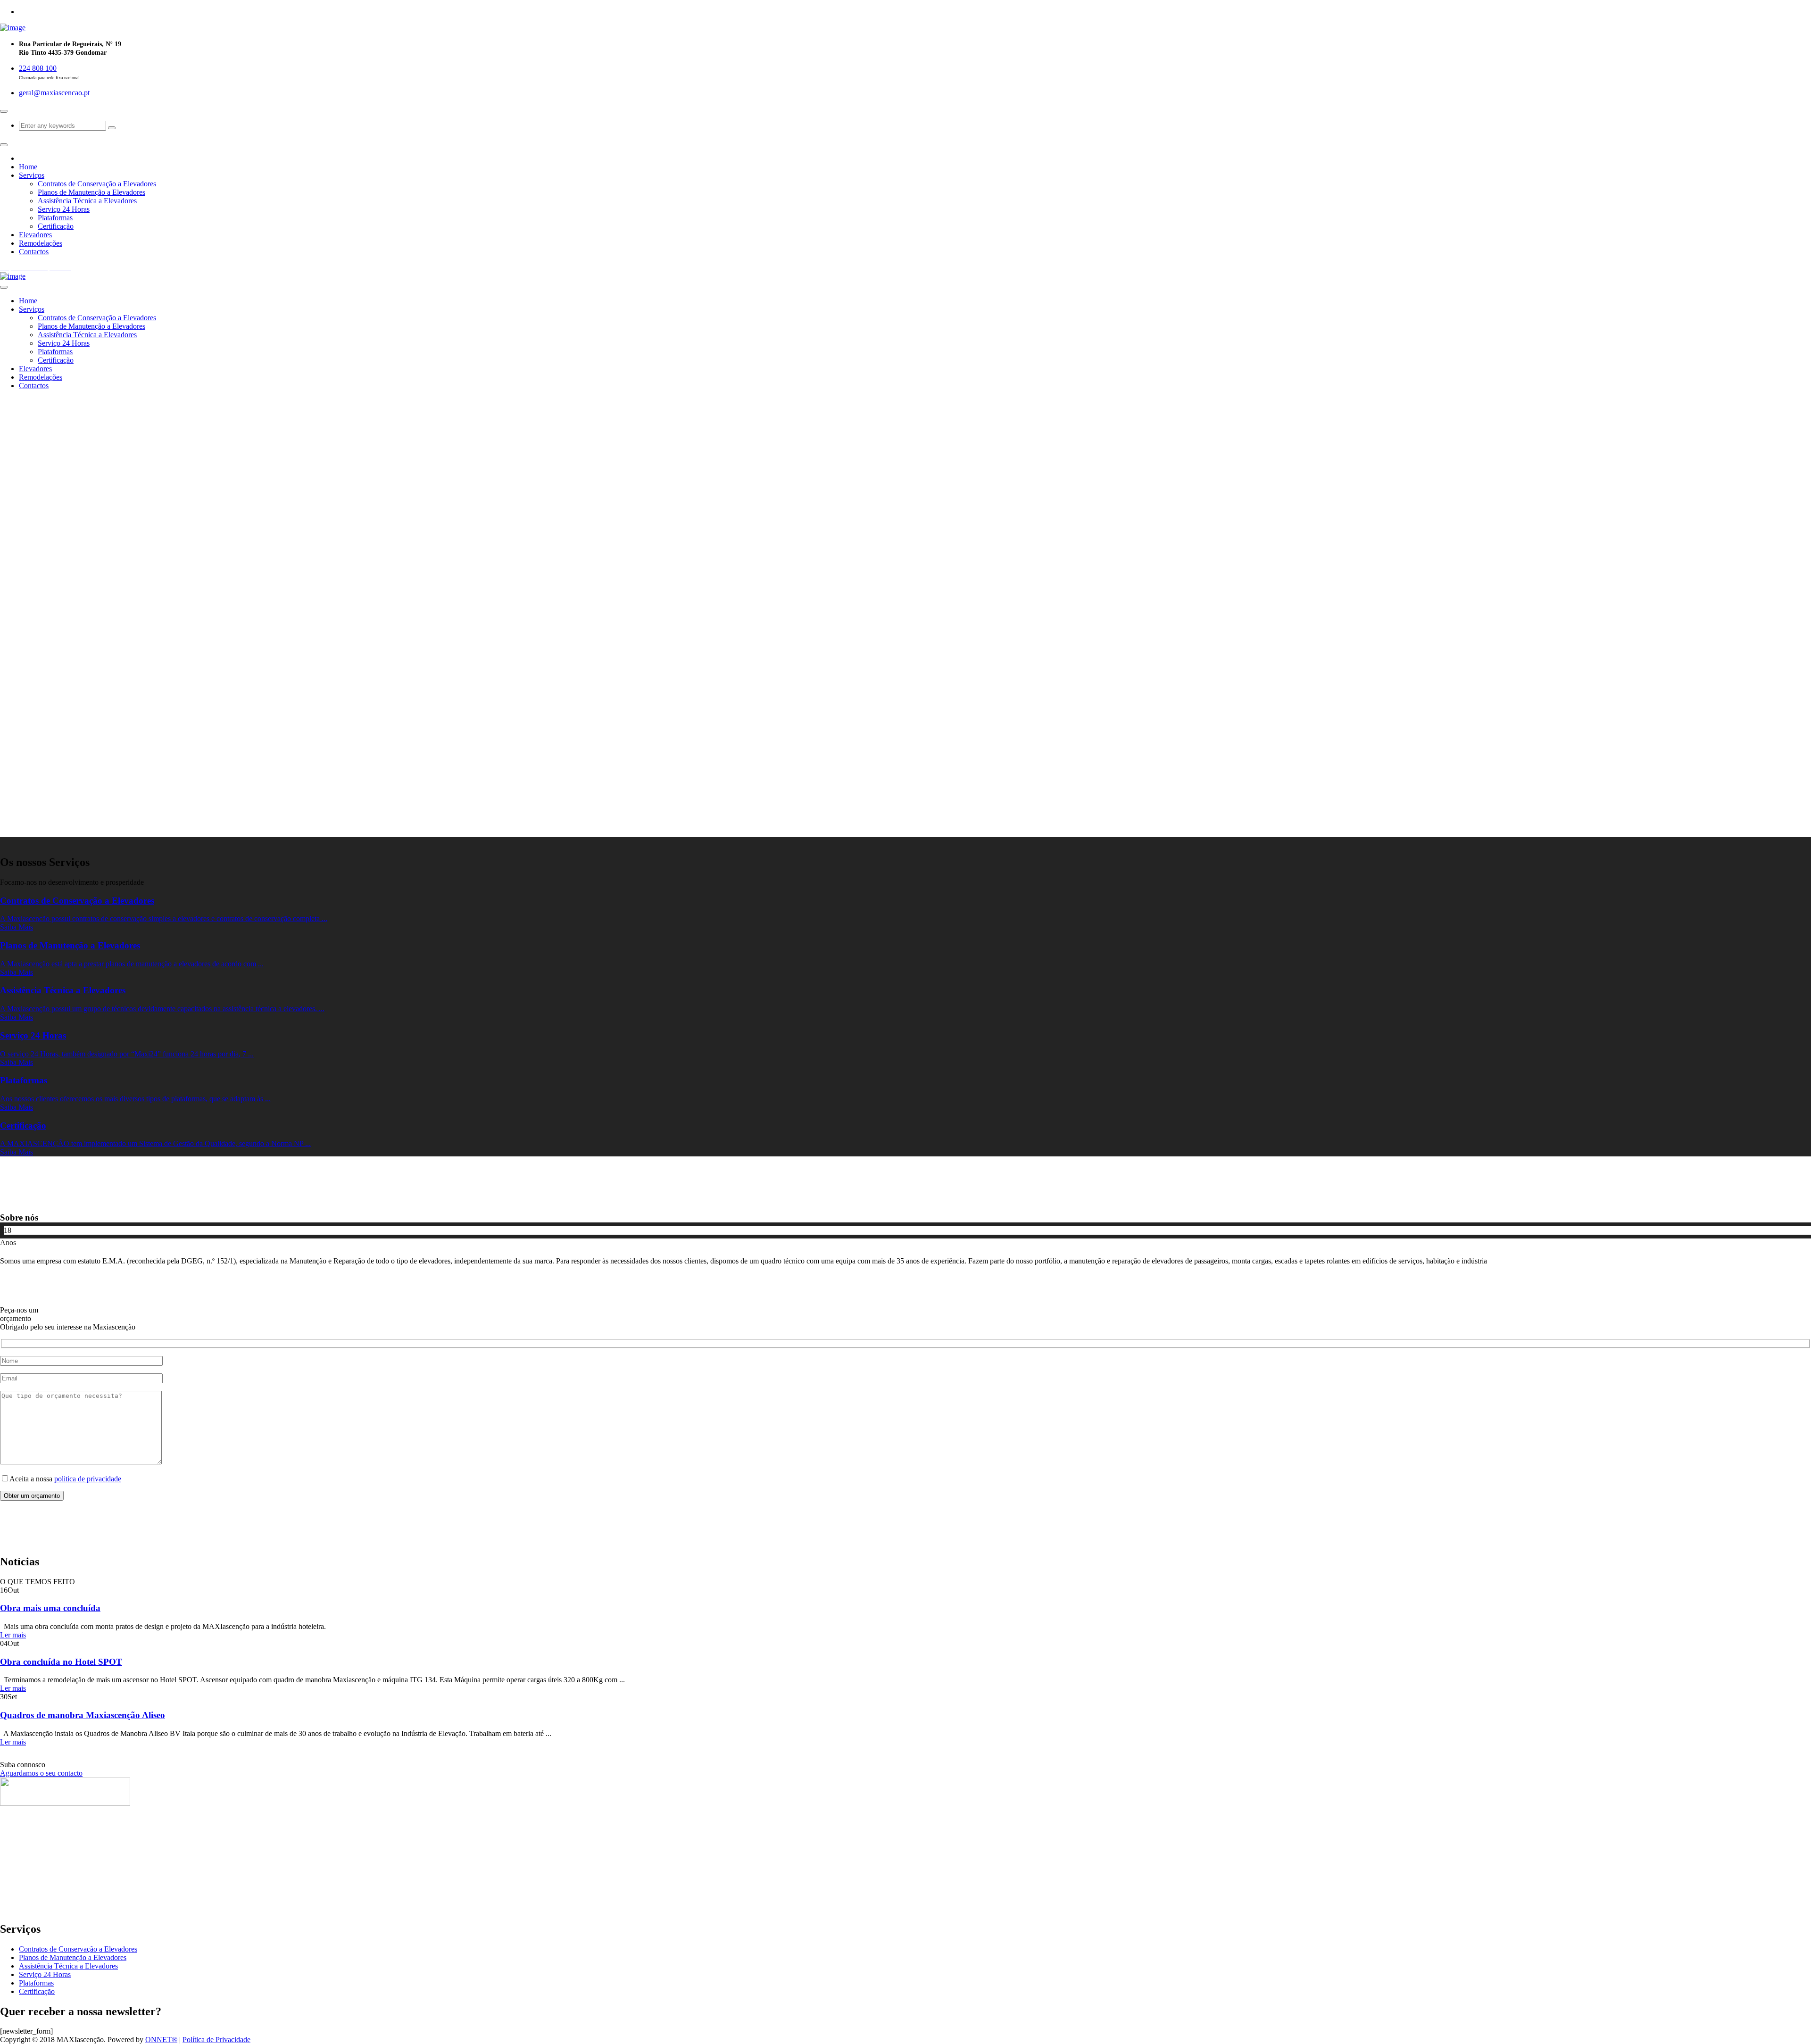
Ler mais (13, 1635)
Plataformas (55, 218)
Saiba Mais (17, 927)
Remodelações (41, 243)
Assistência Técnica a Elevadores (87, 201)
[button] (905, 814)
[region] (905, 617)
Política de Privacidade (216, 2040)
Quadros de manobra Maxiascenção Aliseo (83, 1715)
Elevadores (35, 235)
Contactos (34, 252)
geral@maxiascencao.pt (54, 93)
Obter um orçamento (32, 1496)
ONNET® (161, 2040)
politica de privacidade (88, 1479)
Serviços (32, 175)
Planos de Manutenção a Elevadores (91, 192)
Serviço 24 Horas (64, 209)
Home (28, 167)
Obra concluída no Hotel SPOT (61, 1662)
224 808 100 (38, 68)
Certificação (56, 226)
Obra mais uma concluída (50, 1608)
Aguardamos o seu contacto (41, 1773)
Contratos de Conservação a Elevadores (97, 184)
